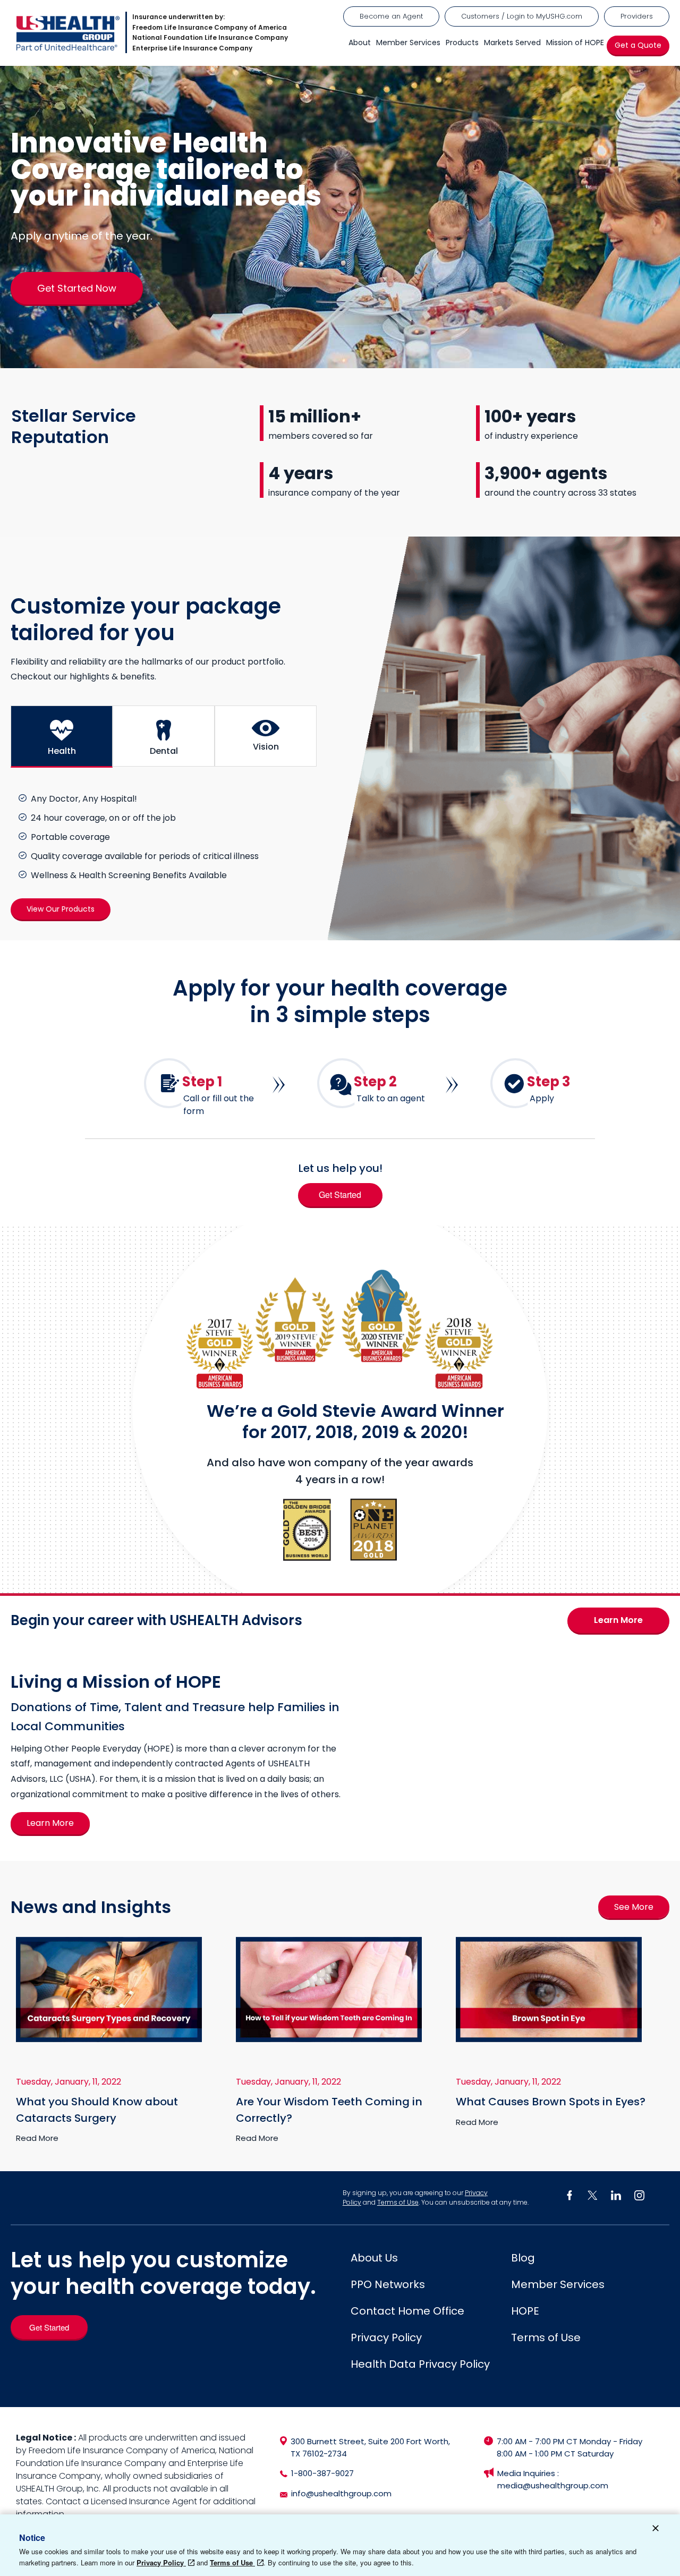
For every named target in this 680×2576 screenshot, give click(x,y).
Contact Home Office (407, 2311)
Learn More (618, 1621)
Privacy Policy (386, 2337)
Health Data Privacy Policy (420, 2364)
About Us (374, 2258)
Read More (37, 2138)
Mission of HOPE (575, 42)
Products (462, 42)
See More (634, 1907)
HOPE (525, 2311)
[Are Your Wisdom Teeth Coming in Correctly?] (329, 2039)
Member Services (408, 42)
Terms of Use (398, 2202)
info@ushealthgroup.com (341, 2493)
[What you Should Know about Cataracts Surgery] (109, 2039)
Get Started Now (77, 288)
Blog (523, 2258)
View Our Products (61, 909)
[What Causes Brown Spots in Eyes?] (549, 2039)
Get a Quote (638, 45)
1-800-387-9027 (322, 2473)
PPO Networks (388, 2284)
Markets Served (512, 42)
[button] (62, 737)
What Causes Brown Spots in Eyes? (551, 2102)
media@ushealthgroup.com (553, 2485)
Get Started (340, 1195)
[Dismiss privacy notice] (656, 2530)
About (360, 42)
